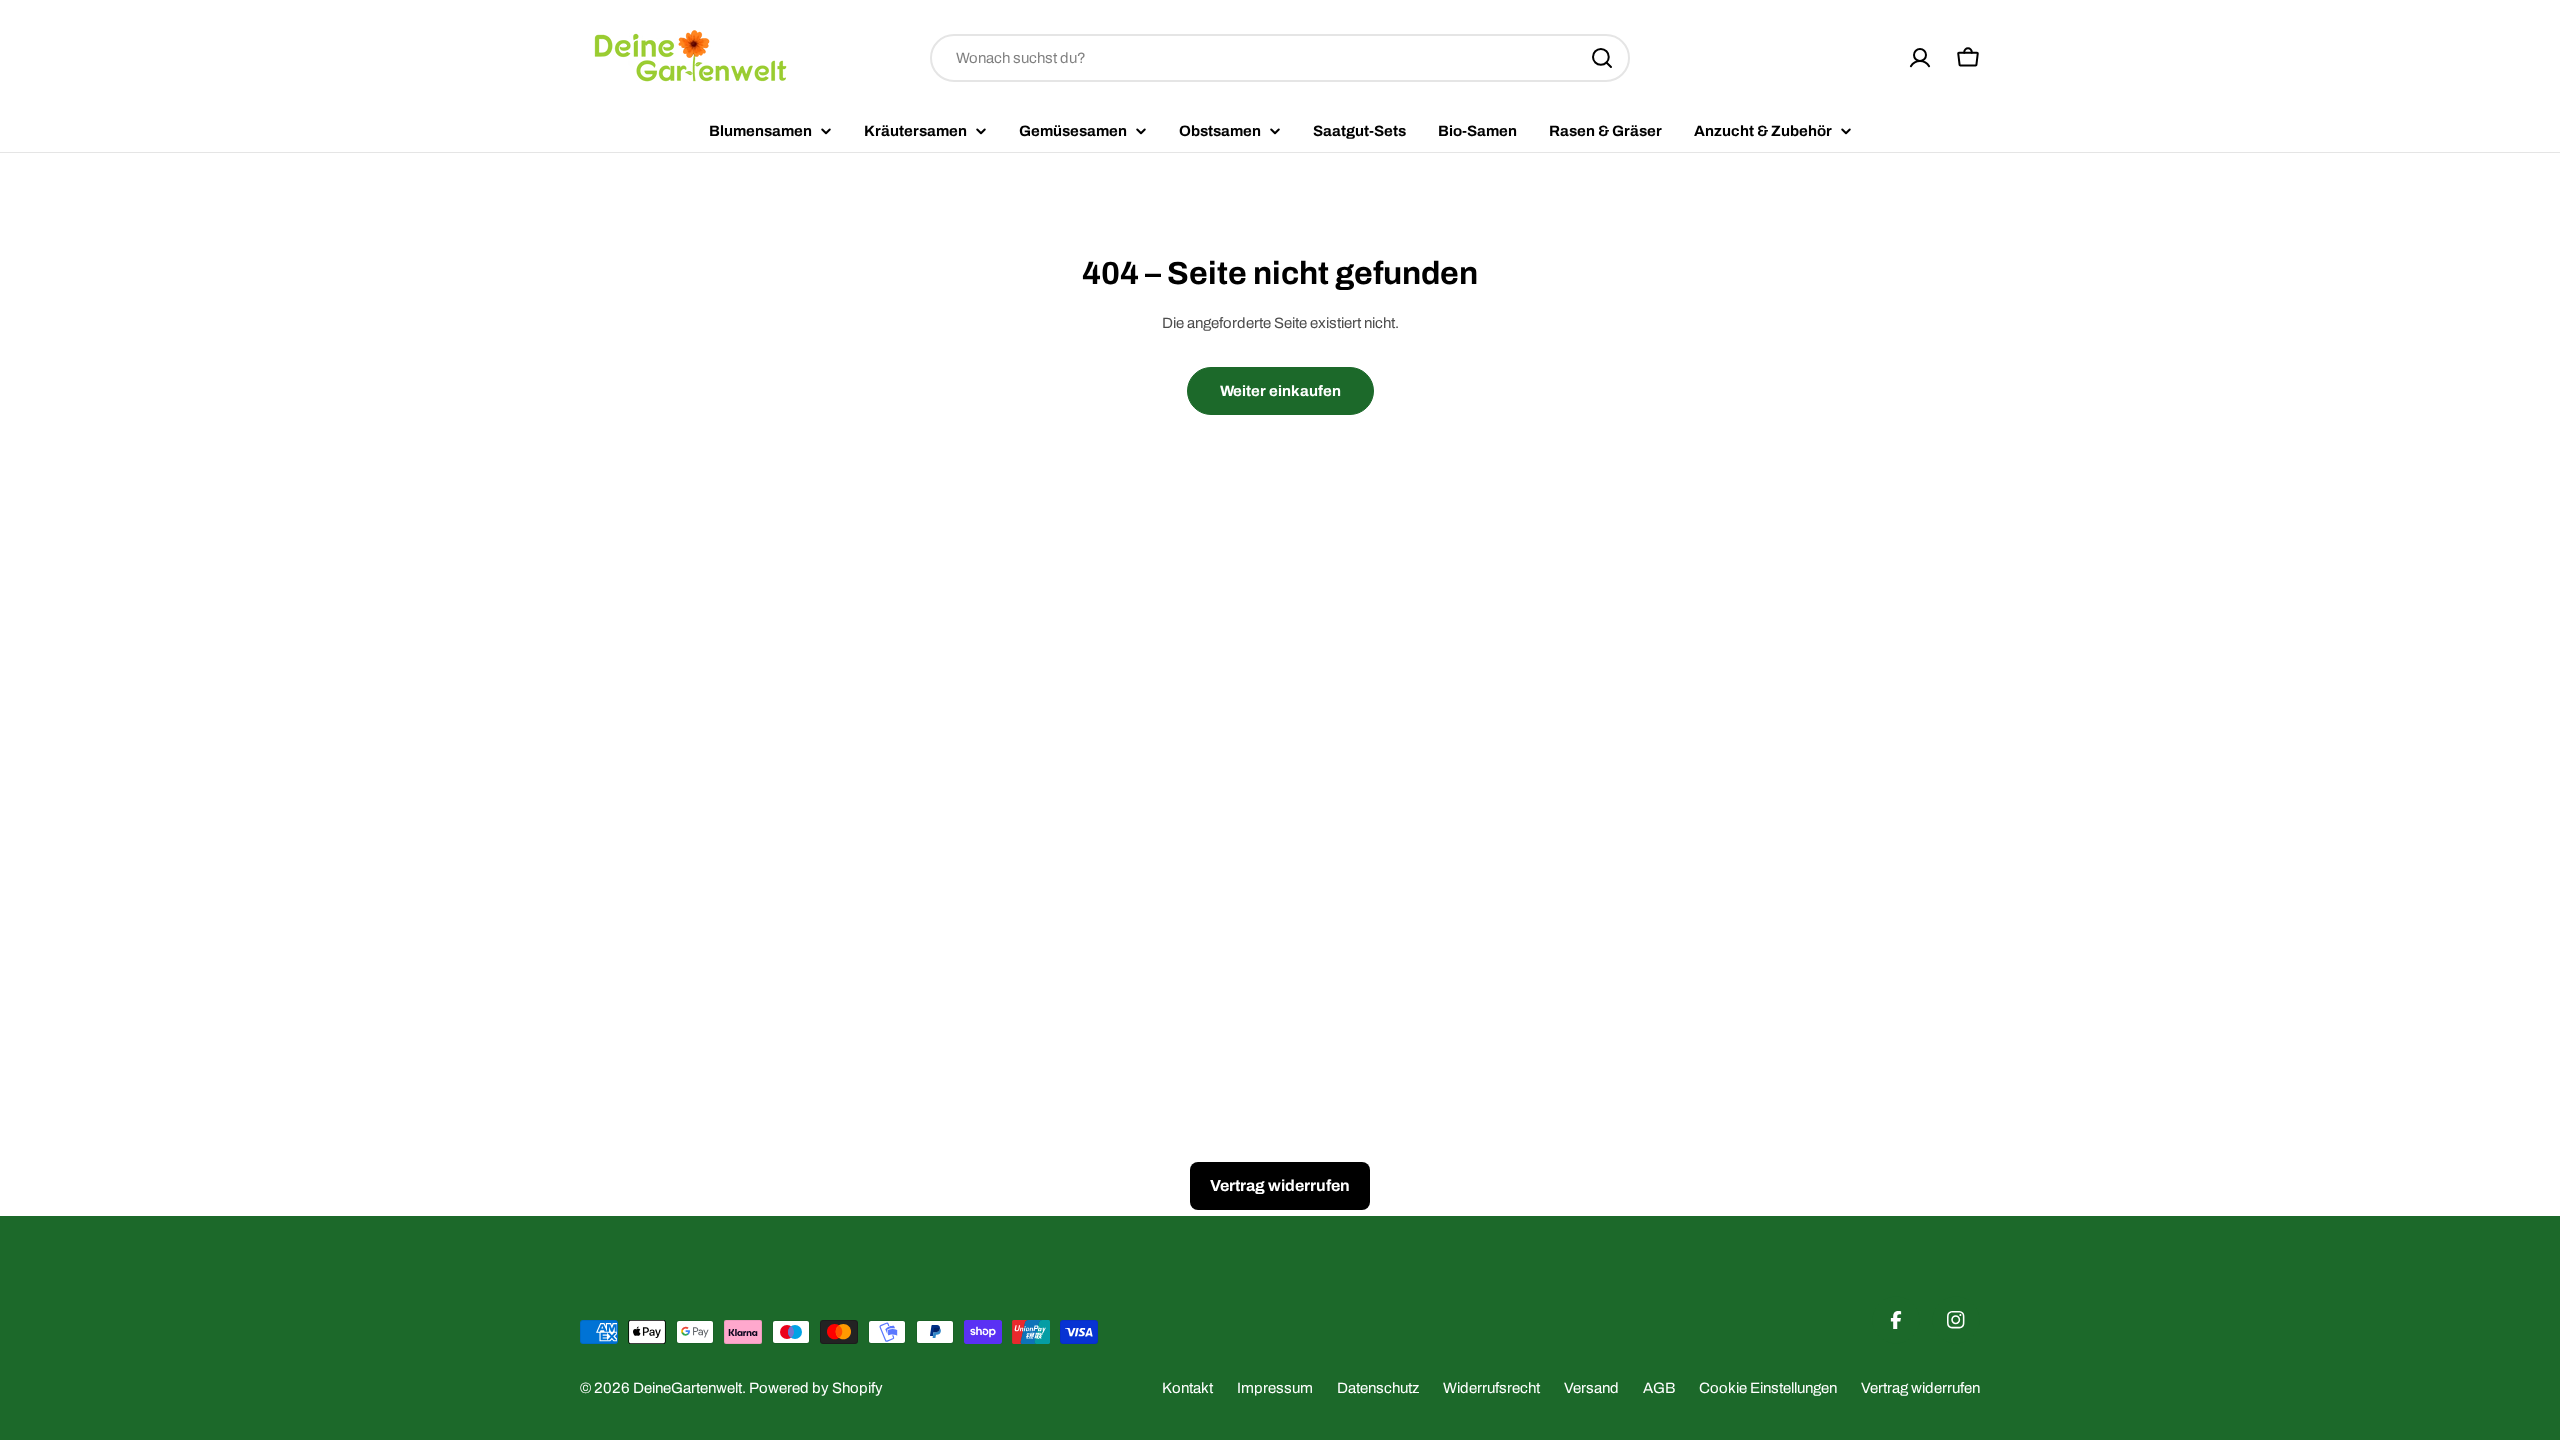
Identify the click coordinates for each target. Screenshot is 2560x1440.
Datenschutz (1378, 1388)
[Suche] (1602, 58)
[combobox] (1280, 58)
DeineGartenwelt (687, 1388)
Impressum (1275, 1388)
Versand (1591, 1388)
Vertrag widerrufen (1920, 1388)
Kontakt (1187, 1388)
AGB (1659, 1388)
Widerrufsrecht (1491, 1388)
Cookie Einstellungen (1768, 1388)
